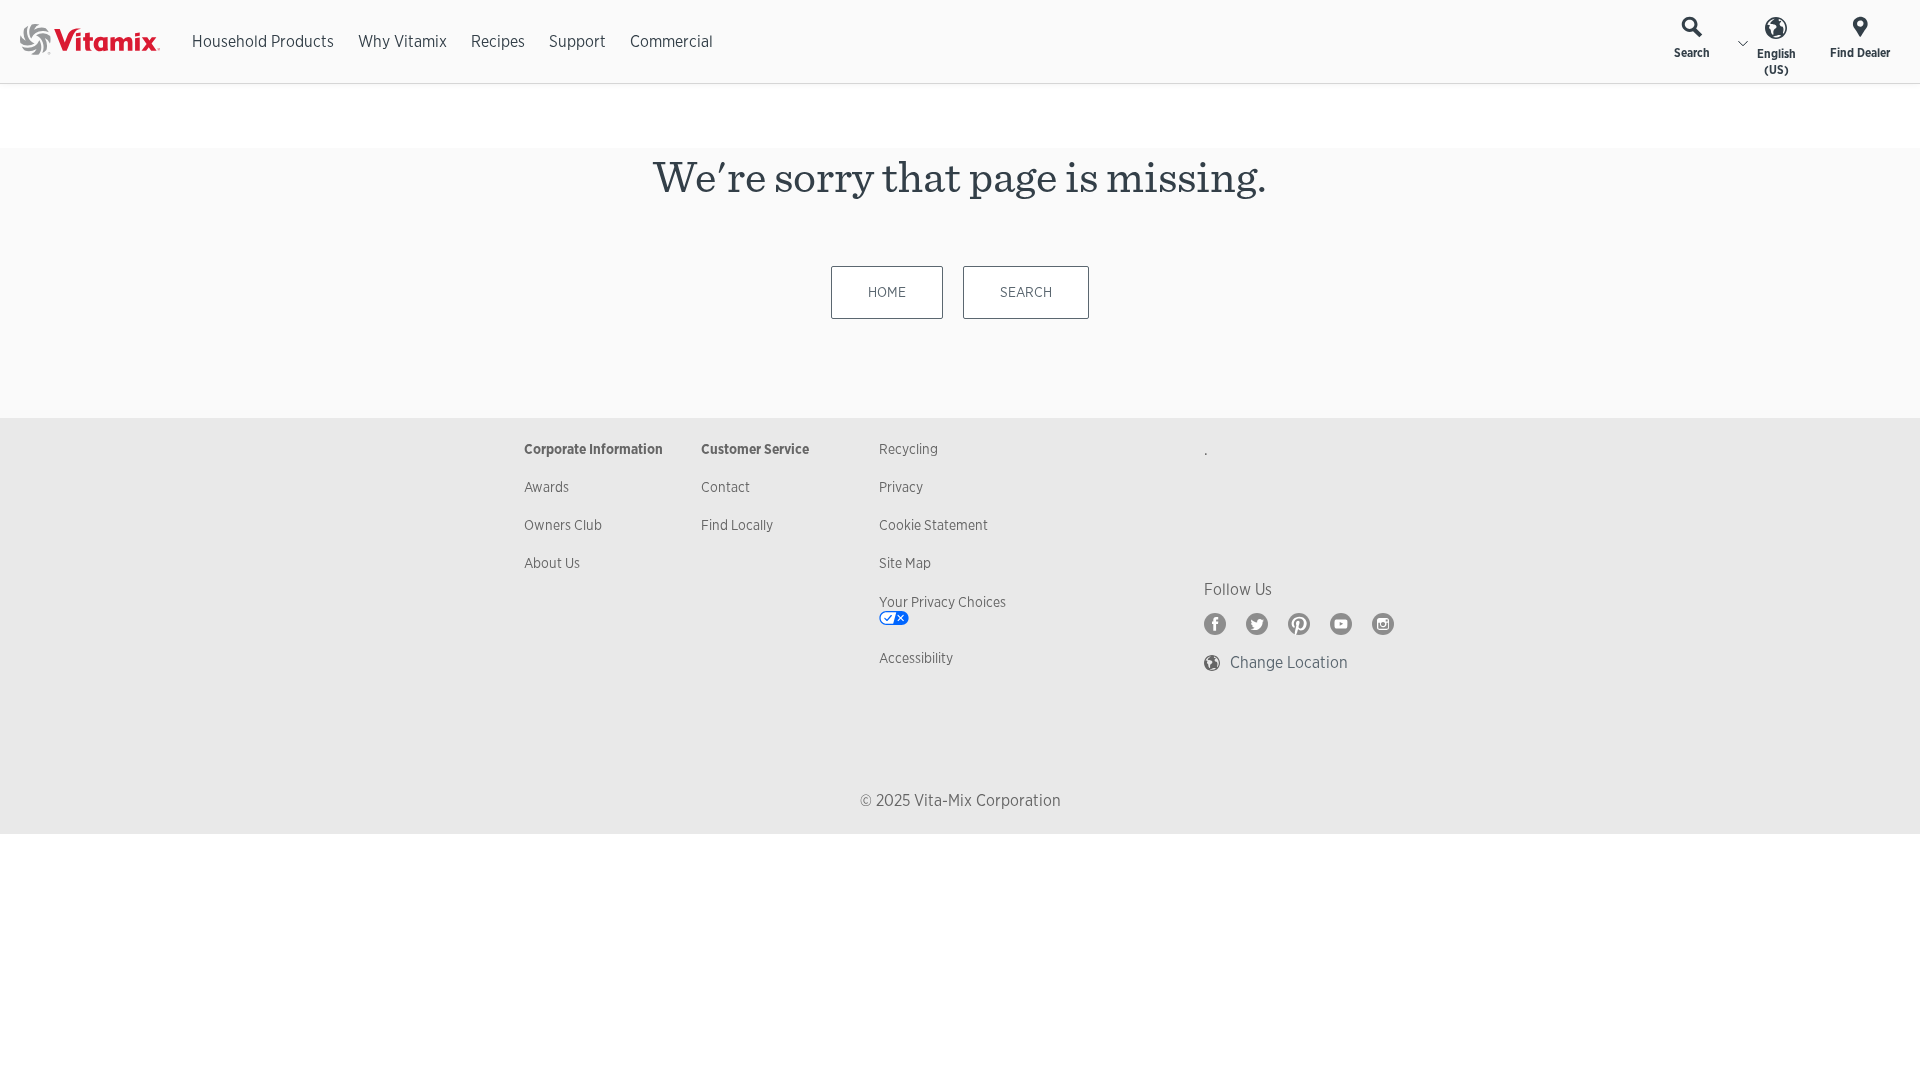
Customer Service (755, 449)
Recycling (908, 449)
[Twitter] (1257, 624)
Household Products (263, 41)
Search (1692, 53)
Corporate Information (593, 449)
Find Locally (737, 525)
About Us (552, 563)
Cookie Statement (933, 525)
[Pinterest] (1299, 624)
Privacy (901, 487)
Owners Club (563, 525)
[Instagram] (1383, 624)
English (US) (1776, 62)
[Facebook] (1215, 624)
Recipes (498, 41)
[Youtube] (1341, 624)
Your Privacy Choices (942, 602)
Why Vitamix (402, 41)
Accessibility (916, 658)
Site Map (905, 563)
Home (887, 292)
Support (577, 41)
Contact (725, 487)
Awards (546, 487)
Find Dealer (1860, 53)
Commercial (671, 41)
